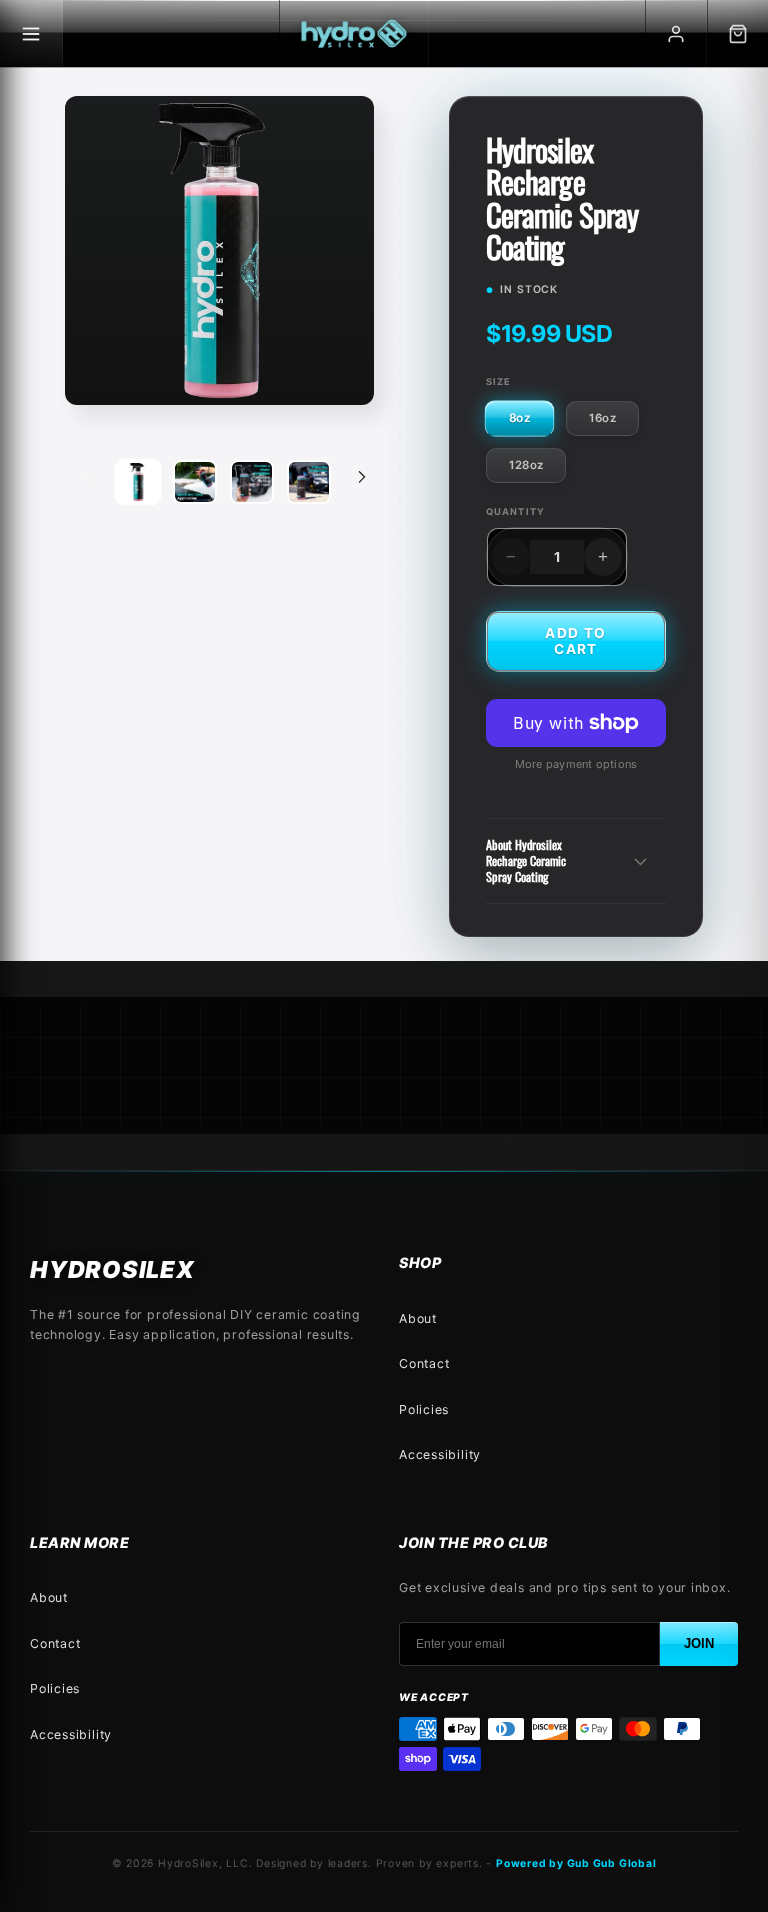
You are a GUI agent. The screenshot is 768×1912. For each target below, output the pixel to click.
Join (699, 1643)
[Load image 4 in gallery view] (252, 482)
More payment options (576, 764)
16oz (602, 418)
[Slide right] (362, 477)
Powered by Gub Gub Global (576, 1863)
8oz (520, 418)
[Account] (676, 33)
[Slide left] (87, 477)
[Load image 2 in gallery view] (195, 482)
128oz (526, 465)
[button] (576, 861)
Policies (424, 1409)
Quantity (515, 511)
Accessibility (440, 1454)
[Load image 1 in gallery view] (138, 482)
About (418, 1318)
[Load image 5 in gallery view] (309, 482)
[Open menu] (31, 33)
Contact (424, 1363)
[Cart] (737, 33)
